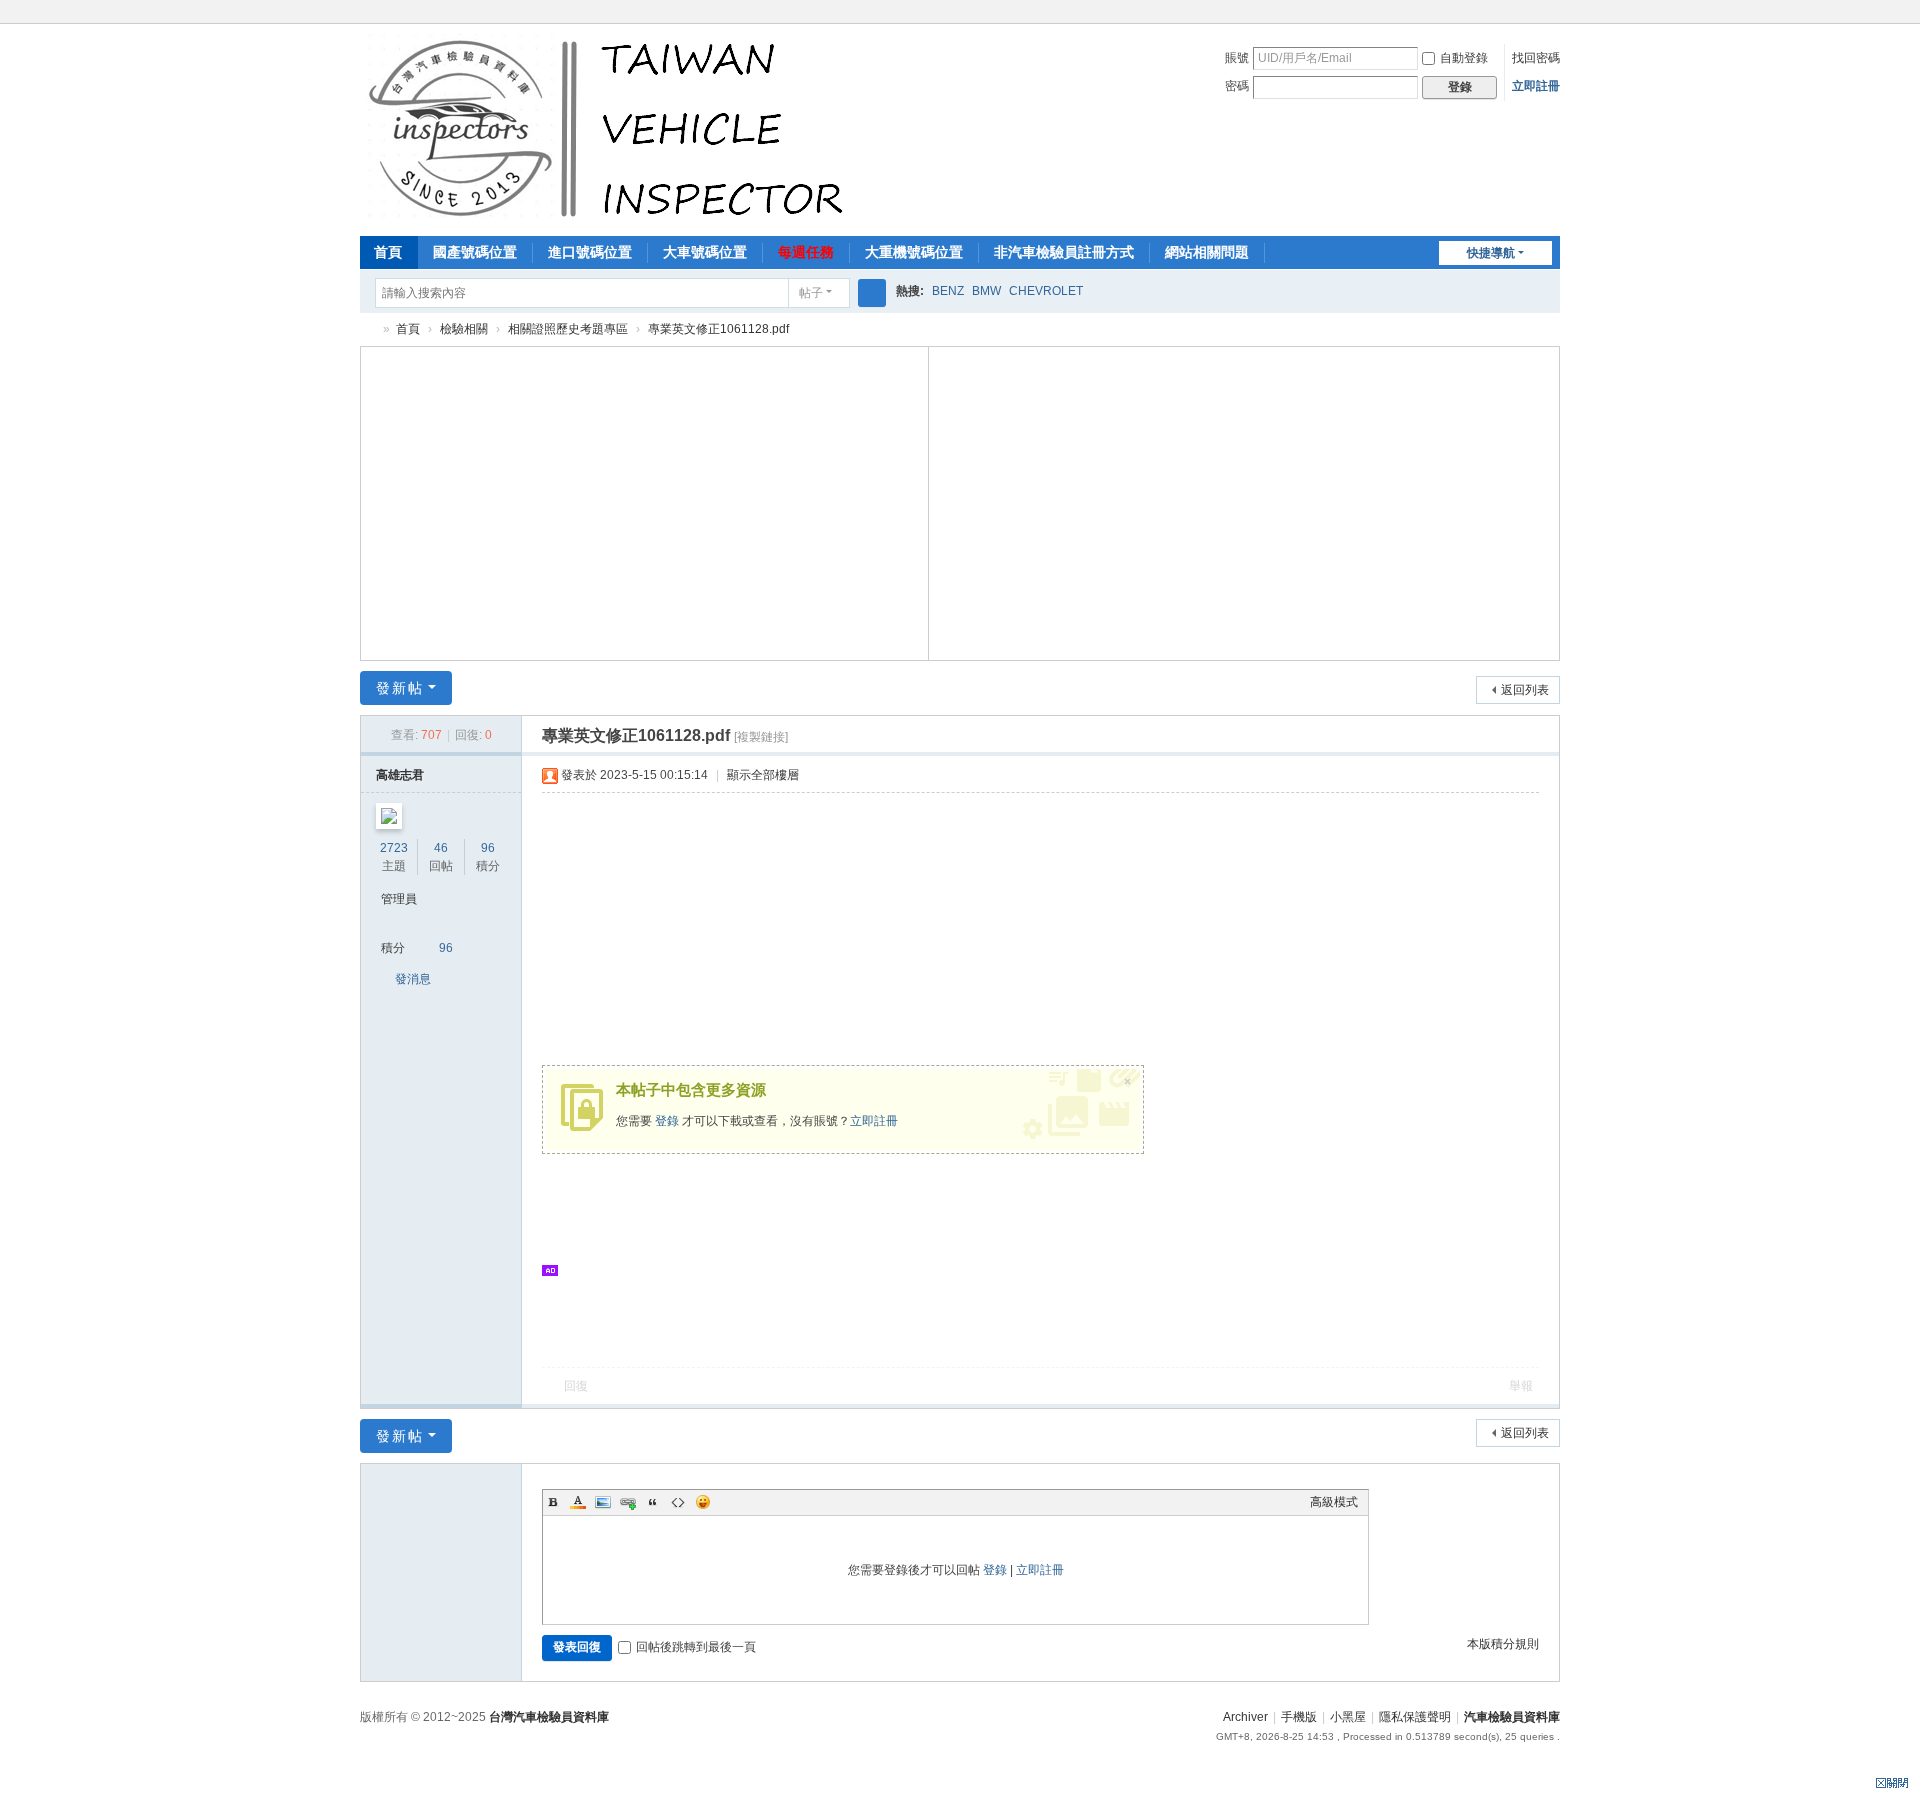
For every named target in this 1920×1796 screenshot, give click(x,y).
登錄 (667, 1121)
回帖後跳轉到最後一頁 (696, 1647)
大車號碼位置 (705, 252)
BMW (986, 291)
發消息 (413, 979)
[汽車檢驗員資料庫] (610, 128)
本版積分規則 (1503, 1644)
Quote (653, 1502)
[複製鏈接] (761, 737)
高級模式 (1334, 1502)
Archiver (1245, 1717)
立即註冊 (1536, 86)
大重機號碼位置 (914, 252)
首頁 (388, 252)
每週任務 (806, 252)
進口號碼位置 (590, 252)
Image (603, 1502)
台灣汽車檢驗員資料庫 (549, 1717)
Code (678, 1502)
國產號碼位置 (475, 252)
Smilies (703, 1502)
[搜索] (872, 293)
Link (628, 1502)
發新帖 (400, 688)
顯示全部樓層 (763, 775)
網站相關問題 (1207, 252)
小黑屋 (1348, 1717)
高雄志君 (400, 775)
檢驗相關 (464, 329)
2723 (394, 848)
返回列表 (1525, 690)
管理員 (399, 899)
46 (441, 848)
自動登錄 (1464, 58)
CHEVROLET (1046, 291)
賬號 (1237, 58)
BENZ (948, 291)
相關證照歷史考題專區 (568, 329)
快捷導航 (1491, 253)
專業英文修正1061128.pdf (718, 329)
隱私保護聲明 (1415, 1717)
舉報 (1521, 1386)
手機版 (1299, 1717)
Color (578, 1502)
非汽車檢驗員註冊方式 (1064, 252)
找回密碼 (1536, 58)
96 (488, 848)
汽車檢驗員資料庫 (368, 329)
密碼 (1237, 86)
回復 (576, 1386)
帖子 (811, 293)
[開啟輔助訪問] (1555, 14)
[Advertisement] (645, 501)
